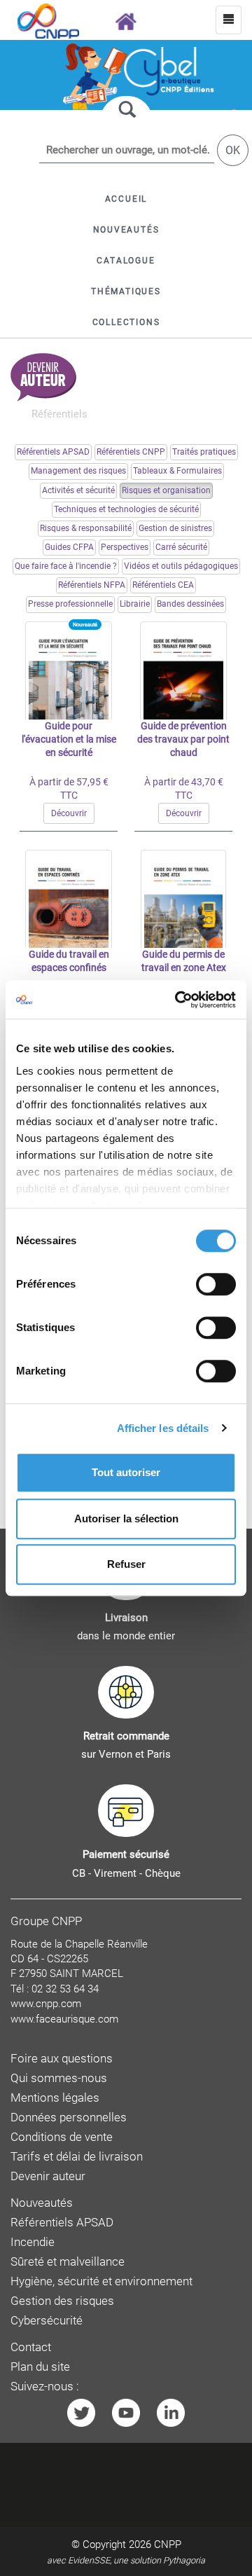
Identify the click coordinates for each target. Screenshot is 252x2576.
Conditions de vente (62, 2137)
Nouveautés (42, 2203)
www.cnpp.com (46, 2004)
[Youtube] (126, 2412)
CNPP (168, 2544)
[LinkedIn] (171, 2412)
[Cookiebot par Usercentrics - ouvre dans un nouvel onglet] (178, 1000)
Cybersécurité (47, 2321)
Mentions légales (55, 2098)
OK (233, 150)
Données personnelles (69, 2117)
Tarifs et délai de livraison (77, 2157)
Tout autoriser (126, 1472)
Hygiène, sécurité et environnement (101, 2281)
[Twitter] (81, 2412)
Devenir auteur (48, 2176)
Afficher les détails (163, 1428)
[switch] (216, 1284)
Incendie (33, 2242)
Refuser (126, 1564)
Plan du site (40, 2367)
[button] (126, 261)
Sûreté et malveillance (68, 2262)
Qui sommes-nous (59, 2078)
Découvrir (69, 813)
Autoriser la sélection (126, 1518)
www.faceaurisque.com (64, 2019)
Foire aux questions (62, 2059)
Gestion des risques (62, 2301)
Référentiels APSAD (62, 2223)
